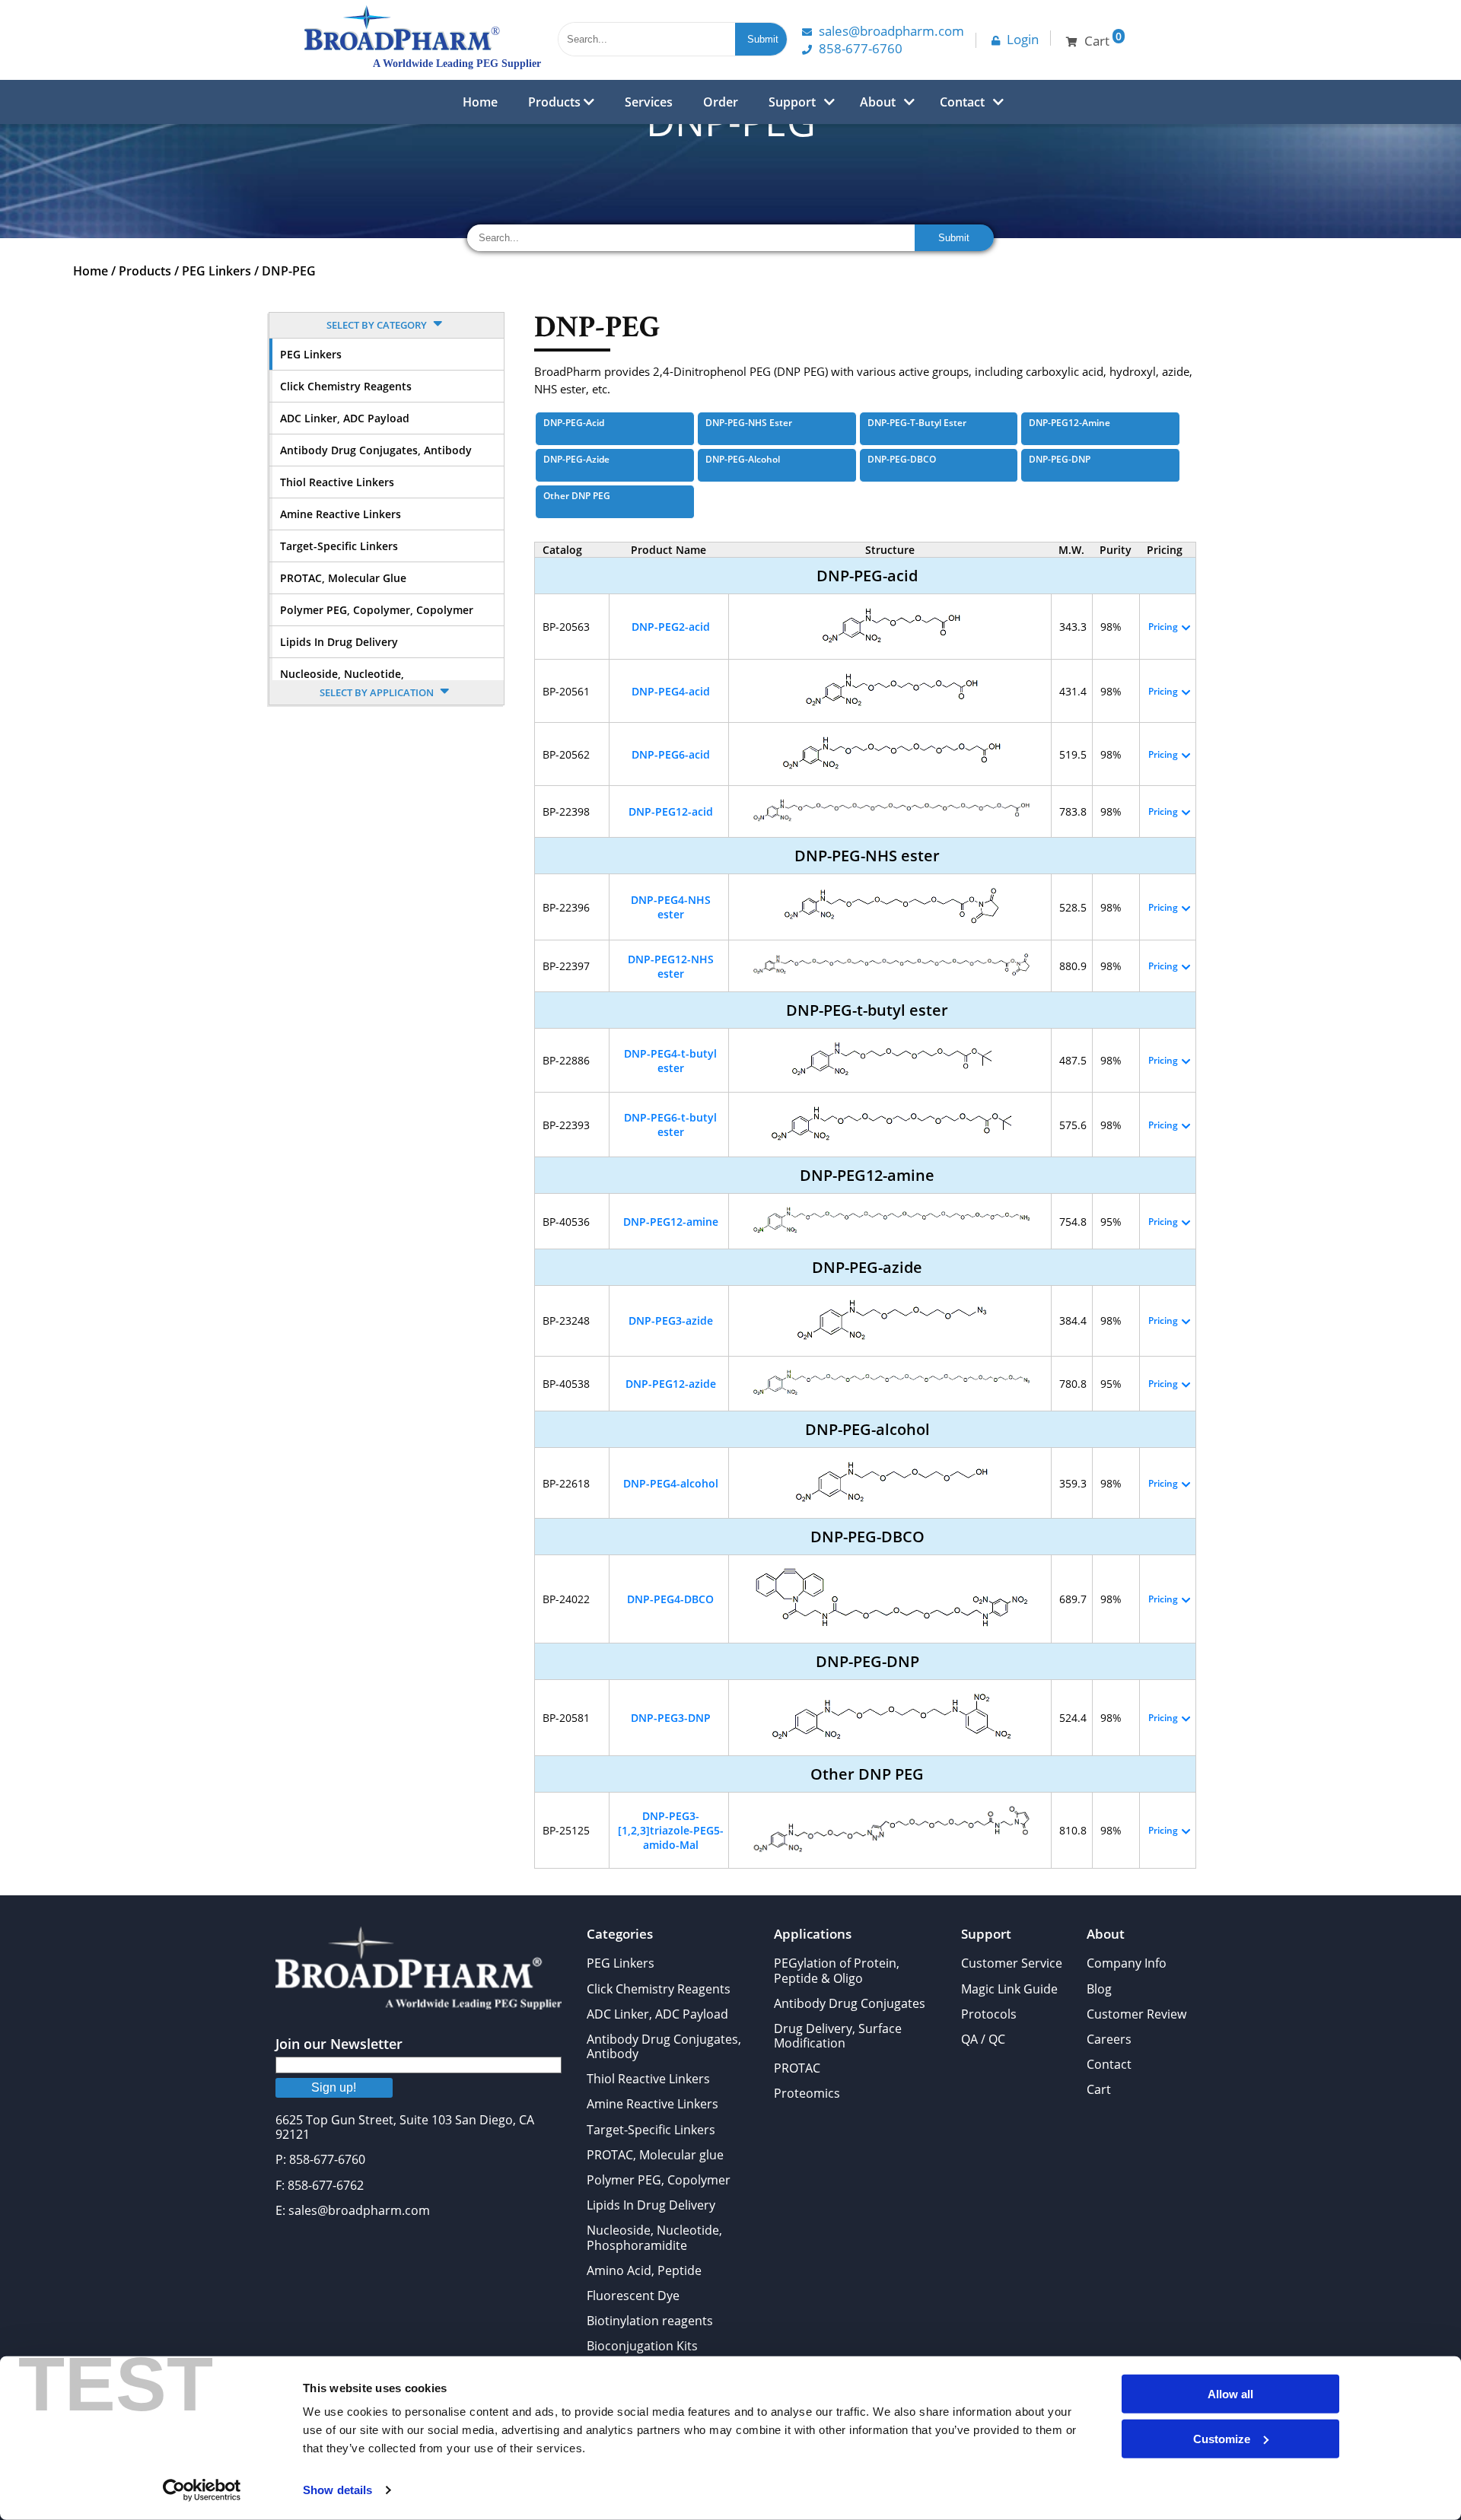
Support (792, 102)
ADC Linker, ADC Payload (345, 418)
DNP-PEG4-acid (671, 691)
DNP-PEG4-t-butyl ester (670, 1061)
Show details (337, 2490)
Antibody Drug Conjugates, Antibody (376, 450)
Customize (1222, 2438)
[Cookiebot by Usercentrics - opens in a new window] (202, 2490)
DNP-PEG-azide (576, 459)
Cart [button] (1103, 39)
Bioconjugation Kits (642, 2346)
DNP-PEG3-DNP (671, 1718)
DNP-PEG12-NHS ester (671, 966)
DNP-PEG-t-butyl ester (917, 423)
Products (556, 102)
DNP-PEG (289, 271)
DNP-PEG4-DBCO (670, 1599)
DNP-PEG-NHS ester (749, 423)
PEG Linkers (216, 271)
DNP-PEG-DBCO (902, 459)
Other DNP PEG (577, 496)
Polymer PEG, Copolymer (659, 2180)
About (878, 102)
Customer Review (1136, 2014)
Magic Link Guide (1009, 1989)
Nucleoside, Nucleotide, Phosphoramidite (654, 2237)
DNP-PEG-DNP (1060, 459)
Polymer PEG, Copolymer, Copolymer (377, 610)
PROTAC (797, 2068)
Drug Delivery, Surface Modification (838, 2036)
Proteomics (807, 2093)
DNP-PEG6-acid (671, 754)
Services (649, 102)
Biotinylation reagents (650, 2321)
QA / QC (983, 2039)
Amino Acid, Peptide (644, 2270)
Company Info (1127, 1963)
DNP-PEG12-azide (671, 1384)
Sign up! (334, 2087)
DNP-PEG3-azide (671, 1320)
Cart (1099, 2089)
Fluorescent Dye (633, 2296)
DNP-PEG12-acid (671, 811)
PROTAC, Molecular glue (343, 578)
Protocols (989, 2014)
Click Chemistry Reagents (346, 386)
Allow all (1230, 2394)
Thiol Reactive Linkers (337, 482)
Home (480, 102)
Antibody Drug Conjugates (850, 2003)
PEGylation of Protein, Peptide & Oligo (837, 1970)
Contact (962, 102)
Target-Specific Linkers (339, 546)
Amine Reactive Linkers (341, 514)
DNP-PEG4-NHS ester (671, 907)
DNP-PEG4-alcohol (671, 1483)
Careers (1109, 2039)
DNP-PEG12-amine (1069, 423)
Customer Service (1012, 1963)
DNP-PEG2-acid (671, 627)
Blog (1099, 1989)
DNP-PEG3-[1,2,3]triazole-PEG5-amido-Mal (671, 1830)
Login (1023, 39)
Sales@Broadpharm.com (891, 31)
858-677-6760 (861, 48)
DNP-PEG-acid (574, 423)
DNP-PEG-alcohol (743, 459)
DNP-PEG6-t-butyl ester (670, 1125)
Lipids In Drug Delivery (339, 642)
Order (721, 102)
